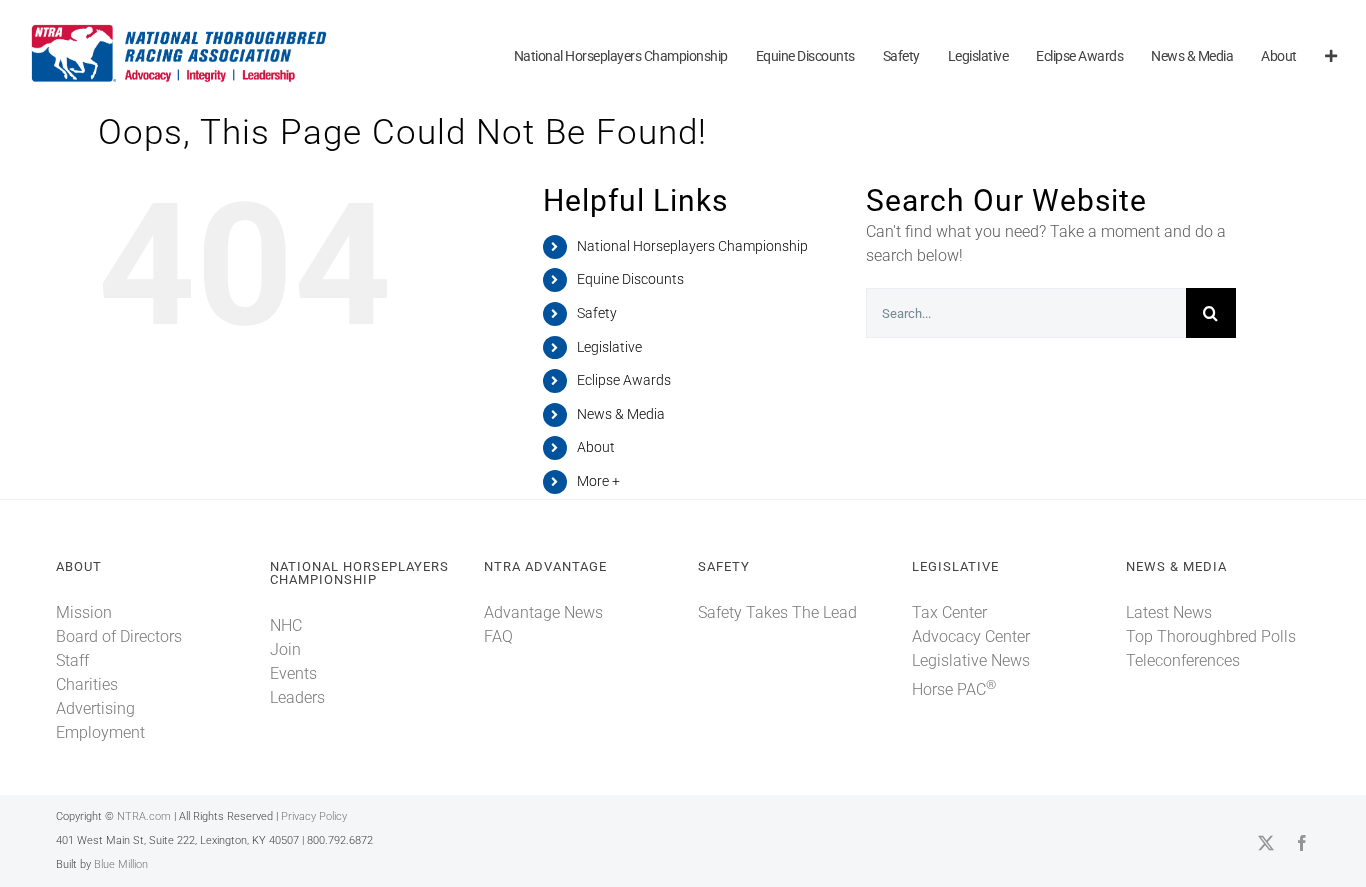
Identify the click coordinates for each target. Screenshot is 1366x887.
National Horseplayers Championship (692, 246)
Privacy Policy (314, 816)
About (596, 447)
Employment (100, 732)
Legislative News (971, 660)
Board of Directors (119, 636)
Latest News (1169, 612)
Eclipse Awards (624, 380)
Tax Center (949, 612)
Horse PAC (954, 689)
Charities (87, 684)
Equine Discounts (630, 279)
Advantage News (543, 612)
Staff (72, 660)
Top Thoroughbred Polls (1211, 636)
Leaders (297, 697)
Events (293, 673)
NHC (286, 625)
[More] (1331, 57)
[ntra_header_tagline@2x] (180, 29)
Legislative (609, 347)
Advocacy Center (971, 636)
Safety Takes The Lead (777, 612)
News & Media (621, 414)
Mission (84, 612)
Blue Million (121, 864)
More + (598, 481)
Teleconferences (1183, 660)
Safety (597, 313)
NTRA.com (144, 816)
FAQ (498, 636)
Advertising (95, 708)
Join (285, 649)
